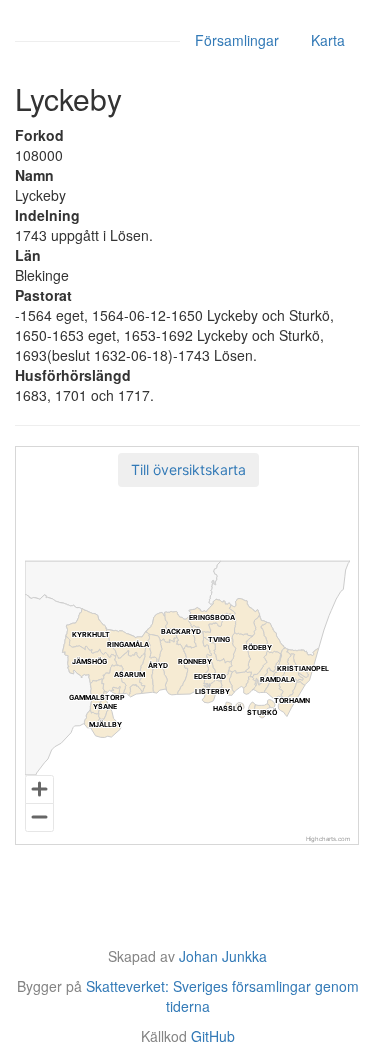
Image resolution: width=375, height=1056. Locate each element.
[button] (188, 470)
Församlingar (237, 40)
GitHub (213, 1036)
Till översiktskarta (188, 469)
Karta (328, 40)
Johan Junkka (223, 956)
